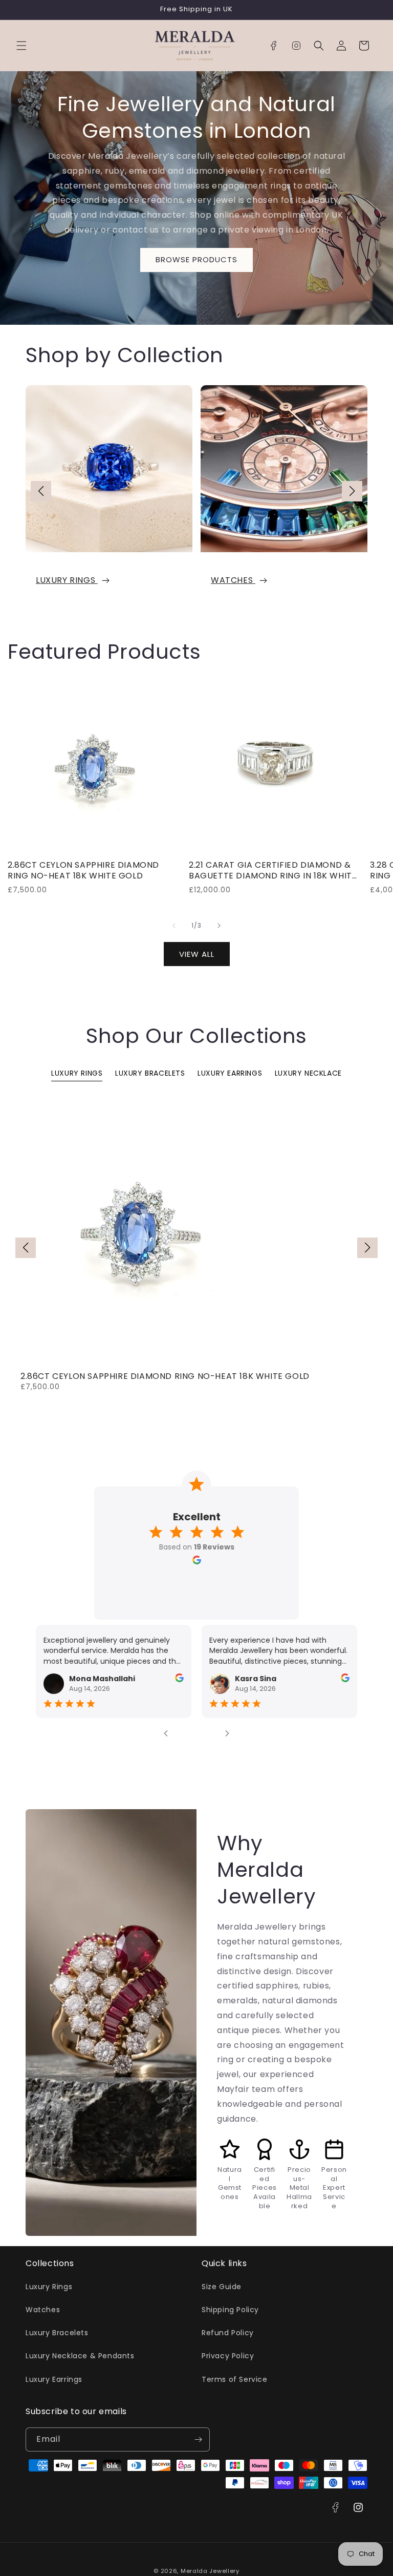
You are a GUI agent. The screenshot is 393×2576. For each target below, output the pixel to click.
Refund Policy (228, 2333)
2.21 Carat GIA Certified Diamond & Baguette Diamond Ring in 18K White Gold (273, 871)
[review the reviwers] (179, 1680)
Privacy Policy (228, 2356)
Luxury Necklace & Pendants (80, 2356)
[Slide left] (174, 926)
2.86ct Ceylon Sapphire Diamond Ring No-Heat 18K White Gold (83, 871)
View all (197, 954)
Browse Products (196, 259)
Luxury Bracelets (150, 1073)
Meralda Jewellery (210, 2571)
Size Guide (222, 2287)
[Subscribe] (198, 2439)
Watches (233, 581)
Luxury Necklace (308, 1073)
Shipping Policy (230, 2310)
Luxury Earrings (230, 1073)
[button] (21, 46)
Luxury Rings (67, 581)
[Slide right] (219, 926)
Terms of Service (235, 2379)
